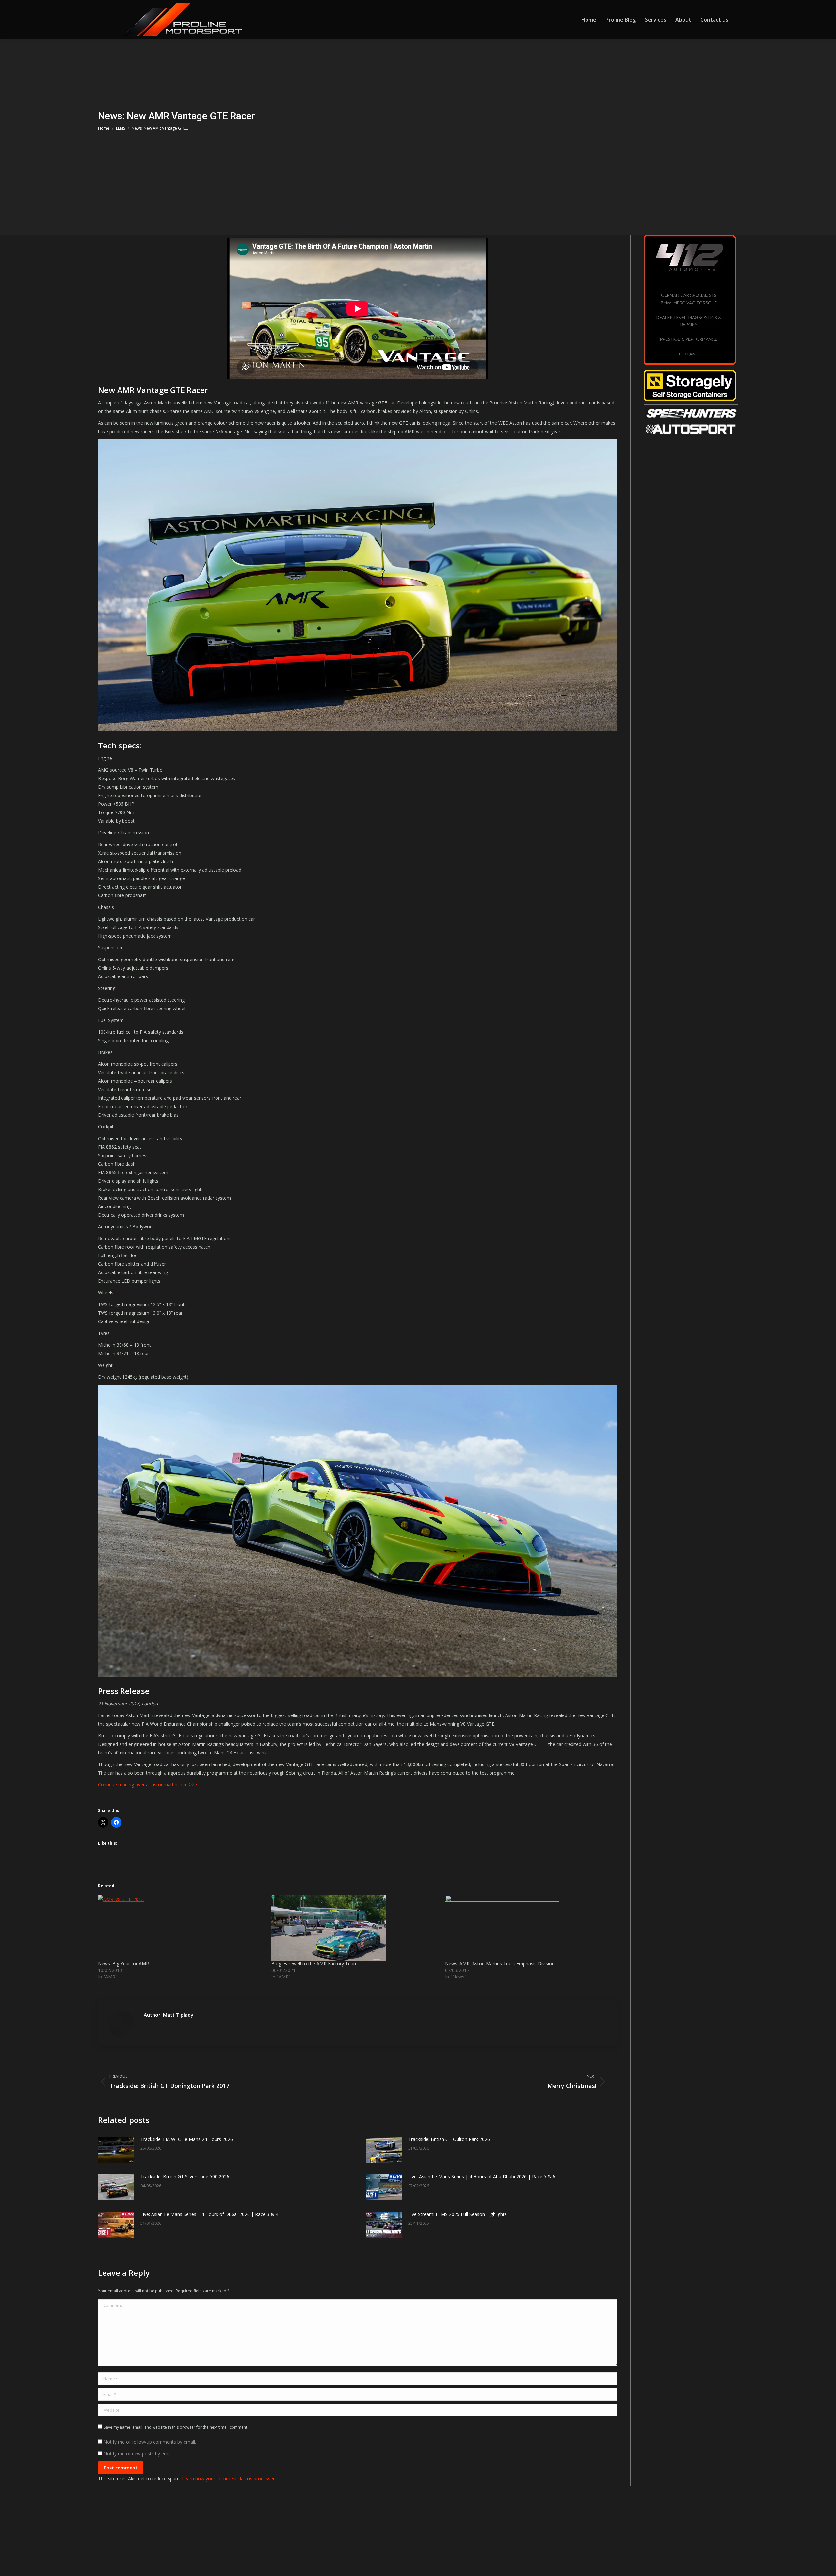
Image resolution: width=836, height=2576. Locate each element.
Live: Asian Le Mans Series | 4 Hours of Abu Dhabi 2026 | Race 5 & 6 (482, 2177)
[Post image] (116, 2150)
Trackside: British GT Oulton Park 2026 (449, 2139)
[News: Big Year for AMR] (181, 1928)
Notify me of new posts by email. (139, 2454)
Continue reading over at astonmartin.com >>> (147, 1785)
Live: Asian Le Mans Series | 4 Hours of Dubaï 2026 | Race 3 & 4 (209, 2214)
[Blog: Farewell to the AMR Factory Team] (355, 1928)
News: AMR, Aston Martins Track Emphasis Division (500, 1964)
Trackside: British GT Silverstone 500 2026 (185, 2177)
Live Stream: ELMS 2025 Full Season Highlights (458, 2214)
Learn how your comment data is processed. (229, 2478)
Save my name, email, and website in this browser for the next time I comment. (176, 2427)
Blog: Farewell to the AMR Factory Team (314, 1964)
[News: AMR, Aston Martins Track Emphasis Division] (529, 1928)
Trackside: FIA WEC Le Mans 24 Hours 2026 (187, 2139)
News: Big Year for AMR (123, 1964)
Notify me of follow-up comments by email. (150, 2442)
